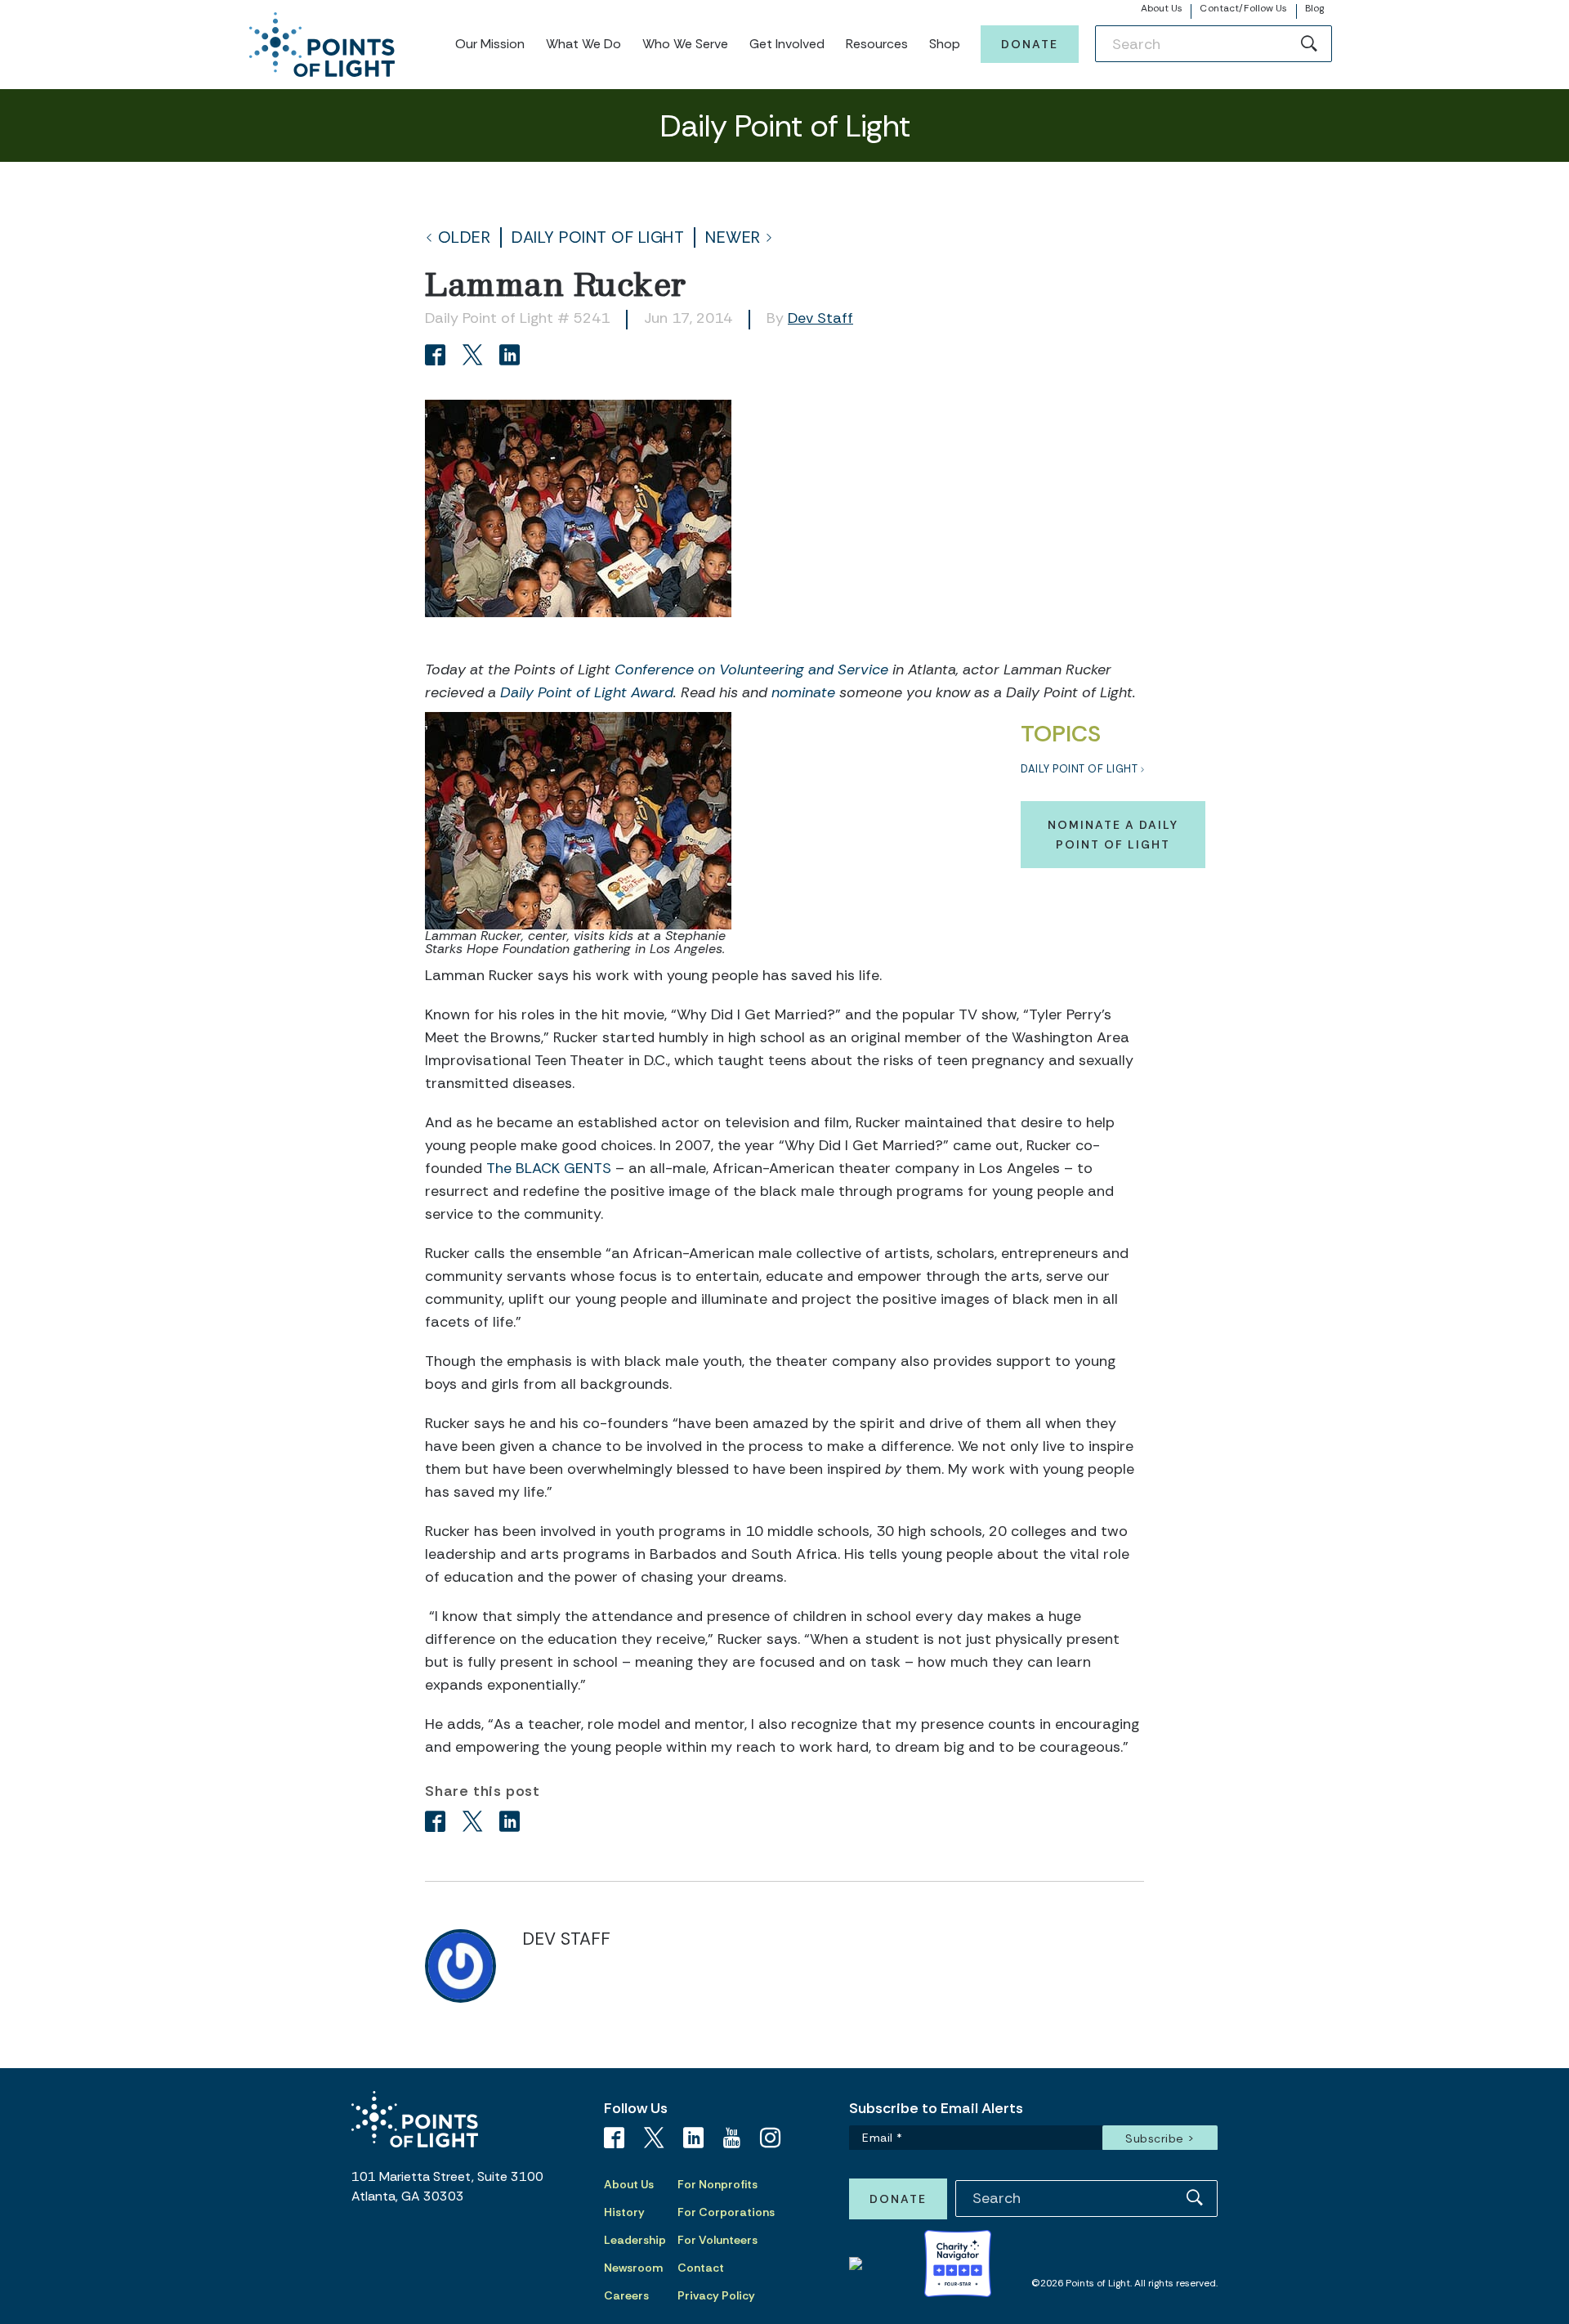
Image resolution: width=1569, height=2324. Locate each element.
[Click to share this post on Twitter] (475, 357)
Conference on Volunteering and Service (751, 669)
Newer (733, 237)
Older (465, 237)
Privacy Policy (716, 2295)
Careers (626, 2295)
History (624, 2212)
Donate (1030, 44)
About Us (1162, 8)
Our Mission (490, 44)
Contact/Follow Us (1243, 8)
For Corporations (726, 2212)
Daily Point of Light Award (587, 692)
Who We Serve (685, 44)
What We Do (583, 44)
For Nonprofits (717, 2184)
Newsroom (633, 2268)
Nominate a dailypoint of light (1113, 835)
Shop (945, 44)
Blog (1314, 8)
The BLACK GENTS (549, 1168)
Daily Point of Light (598, 237)
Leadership (635, 2240)
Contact (701, 2268)
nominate (803, 692)
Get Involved (787, 44)
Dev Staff (820, 318)
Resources (877, 44)
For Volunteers (717, 2240)
